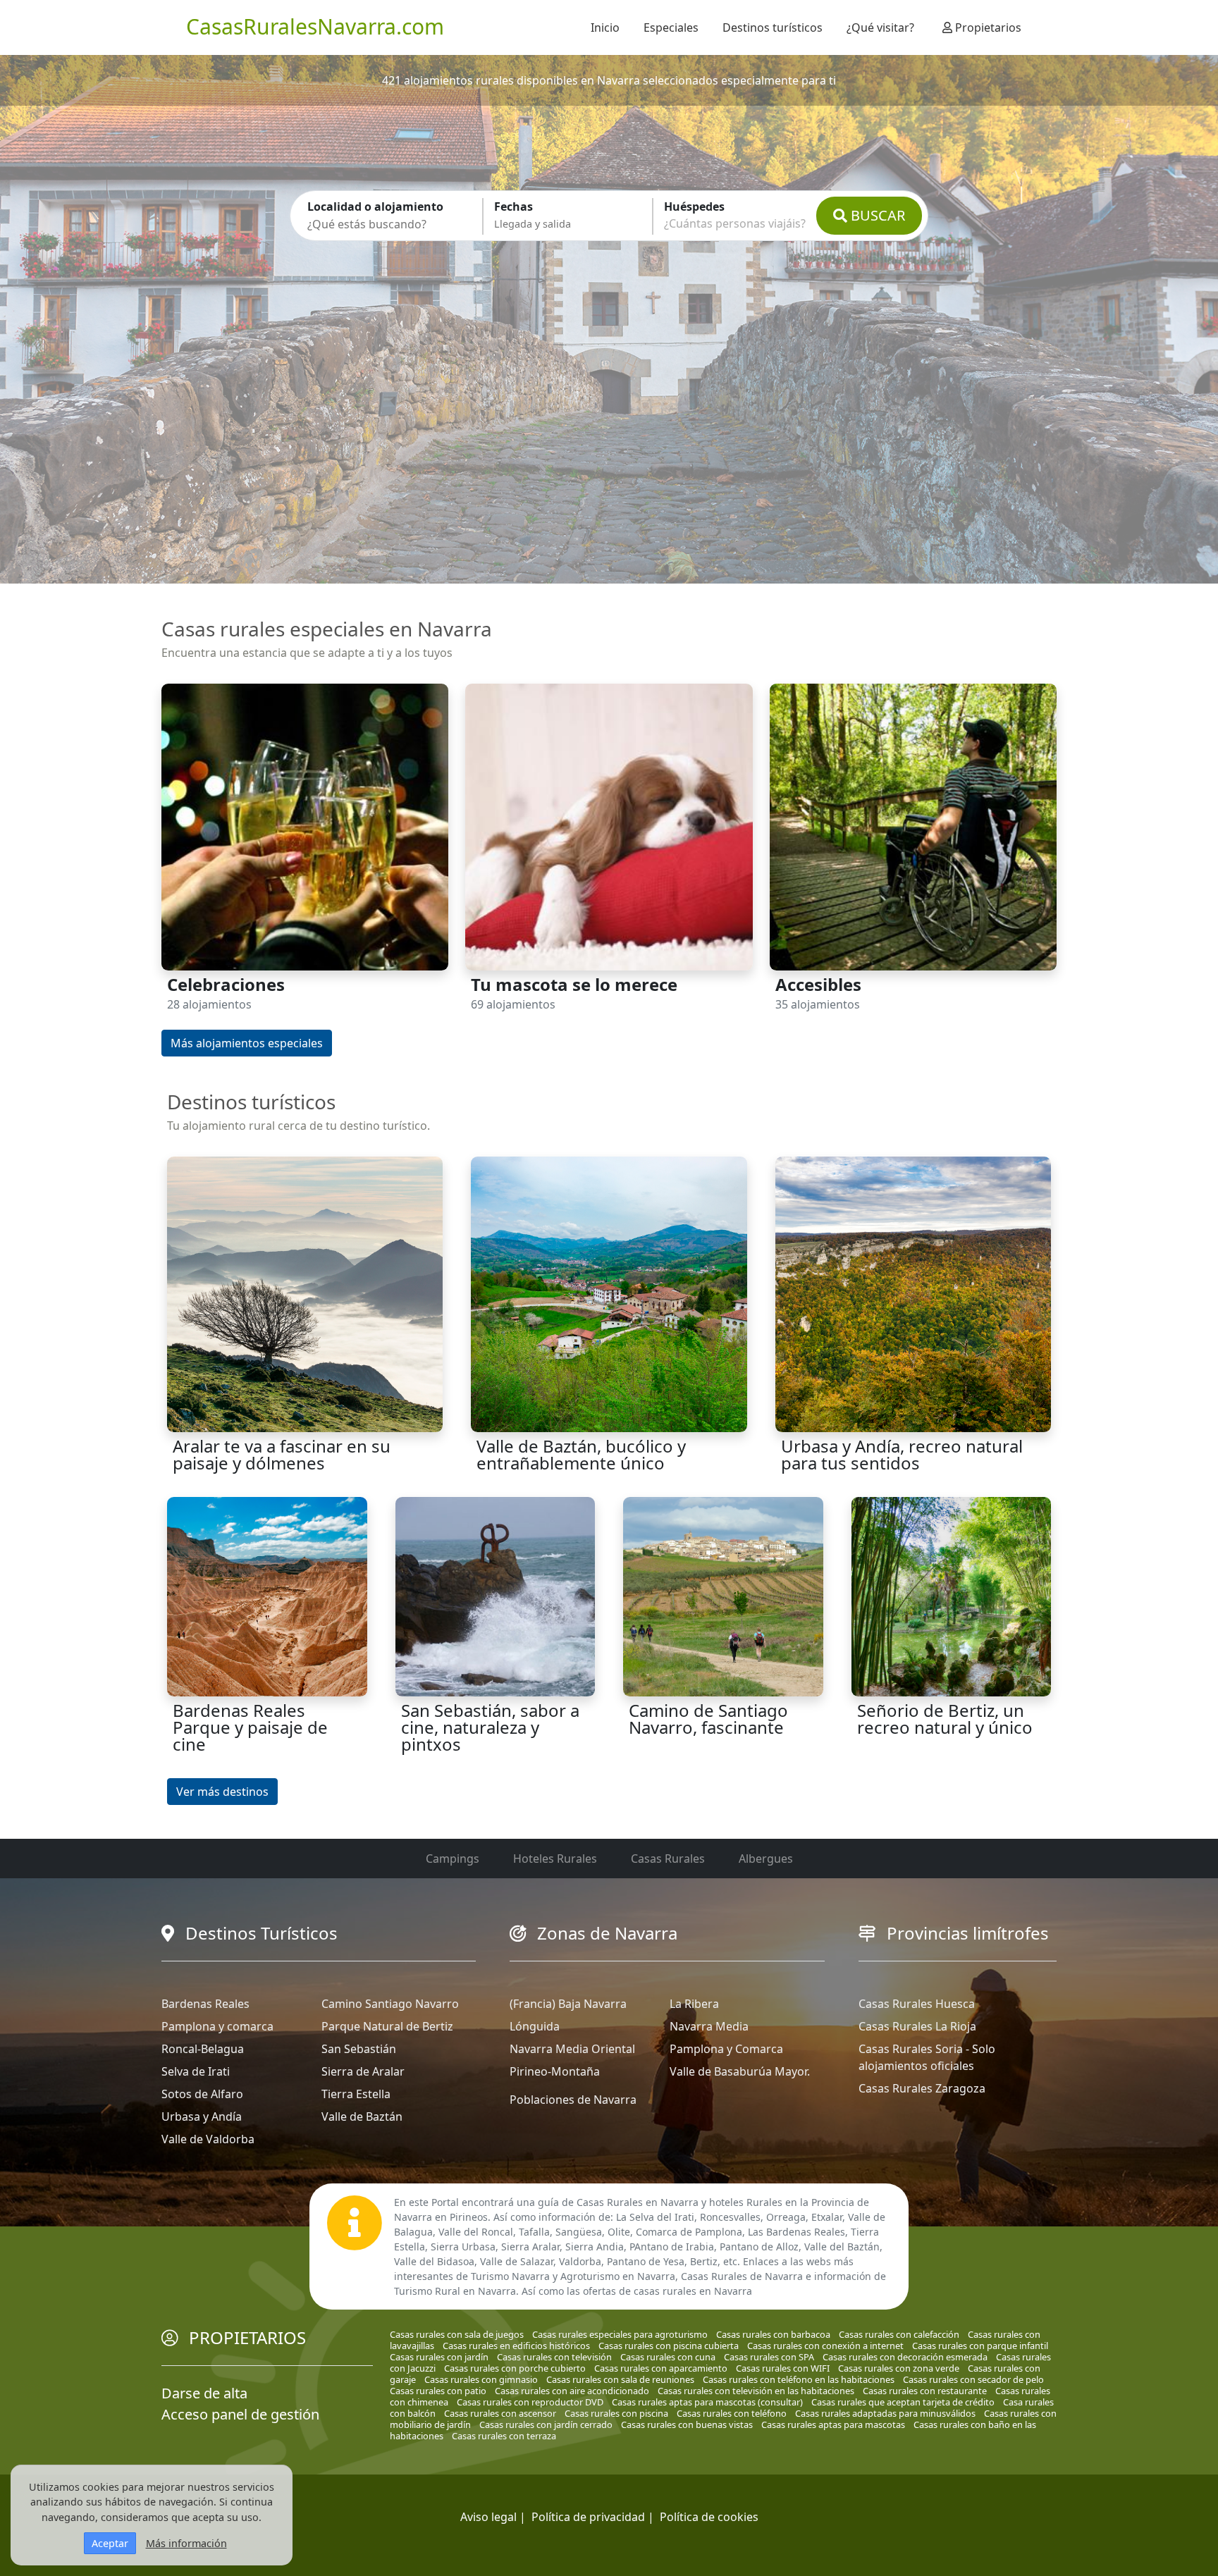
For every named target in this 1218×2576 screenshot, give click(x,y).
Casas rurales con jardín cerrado (546, 2424)
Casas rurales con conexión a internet (825, 2346)
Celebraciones (226, 984)
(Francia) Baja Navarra (568, 2004)
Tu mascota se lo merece (574, 984)
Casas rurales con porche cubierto (515, 2368)
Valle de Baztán (362, 2116)
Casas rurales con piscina (616, 2413)
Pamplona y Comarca (726, 2049)
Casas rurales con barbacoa (773, 2334)
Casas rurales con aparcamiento (661, 2368)
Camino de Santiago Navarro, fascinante (708, 1719)
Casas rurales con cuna (668, 2357)
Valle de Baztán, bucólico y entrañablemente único (581, 1454)
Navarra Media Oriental (572, 2049)
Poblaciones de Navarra (573, 2100)
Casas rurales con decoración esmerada (905, 2357)
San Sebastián (359, 2049)
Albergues (766, 1859)
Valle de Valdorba (208, 2139)
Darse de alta (204, 2393)
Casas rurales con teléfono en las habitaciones (799, 2379)
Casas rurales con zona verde (899, 2368)
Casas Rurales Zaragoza (922, 2088)
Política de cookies (709, 2517)
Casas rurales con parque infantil (980, 2346)
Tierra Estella (356, 2094)
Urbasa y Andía (202, 2116)
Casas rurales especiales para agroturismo (620, 2334)
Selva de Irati (196, 2071)
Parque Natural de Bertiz (387, 2026)
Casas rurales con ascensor (500, 2413)
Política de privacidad (588, 2517)
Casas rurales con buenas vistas (687, 2424)
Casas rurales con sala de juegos (457, 2334)
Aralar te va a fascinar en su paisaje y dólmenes (282, 1454)
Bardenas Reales (205, 2004)
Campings (453, 1859)
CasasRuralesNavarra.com (315, 26)
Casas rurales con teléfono (732, 2413)
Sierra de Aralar (363, 2071)
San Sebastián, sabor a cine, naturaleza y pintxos (490, 1727)
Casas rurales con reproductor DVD (530, 2402)
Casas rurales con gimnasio (481, 2379)
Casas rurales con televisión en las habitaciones (756, 2391)
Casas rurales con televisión (554, 2357)
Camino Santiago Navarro (390, 2004)
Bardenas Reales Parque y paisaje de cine (250, 1727)
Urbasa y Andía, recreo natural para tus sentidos (902, 1454)
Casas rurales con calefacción (899, 2334)
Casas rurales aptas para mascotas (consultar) (707, 2402)
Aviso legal (488, 2517)
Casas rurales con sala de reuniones (620, 2379)
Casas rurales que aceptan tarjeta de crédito (903, 2402)
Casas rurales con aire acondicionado (572, 2391)
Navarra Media (709, 2026)
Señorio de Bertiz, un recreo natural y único (945, 1719)
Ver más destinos (222, 1792)
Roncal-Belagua (203, 2049)
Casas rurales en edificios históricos (516, 2346)
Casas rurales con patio (438, 2391)
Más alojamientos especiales (247, 1043)
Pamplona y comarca (217, 2026)
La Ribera (694, 2004)
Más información (186, 2543)
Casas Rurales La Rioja (917, 2026)
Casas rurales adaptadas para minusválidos (885, 2413)
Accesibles (818, 984)
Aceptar (110, 2543)
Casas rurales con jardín (439, 2357)
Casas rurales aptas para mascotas (833, 2424)
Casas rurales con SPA (769, 2357)
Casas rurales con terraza (504, 2436)
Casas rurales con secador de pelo (973, 2379)
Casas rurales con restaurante (925, 2391)
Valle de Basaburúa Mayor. (740, 2071)
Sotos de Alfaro (202, 2094)
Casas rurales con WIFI (783, 2368)
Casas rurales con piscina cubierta (669, 2346)
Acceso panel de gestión (240, 2414)
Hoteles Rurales (555, 1859)
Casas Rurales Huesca (917, 2004)
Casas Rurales (668, 1859)
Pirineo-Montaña (555, 2071)
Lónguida (535, 2026)
